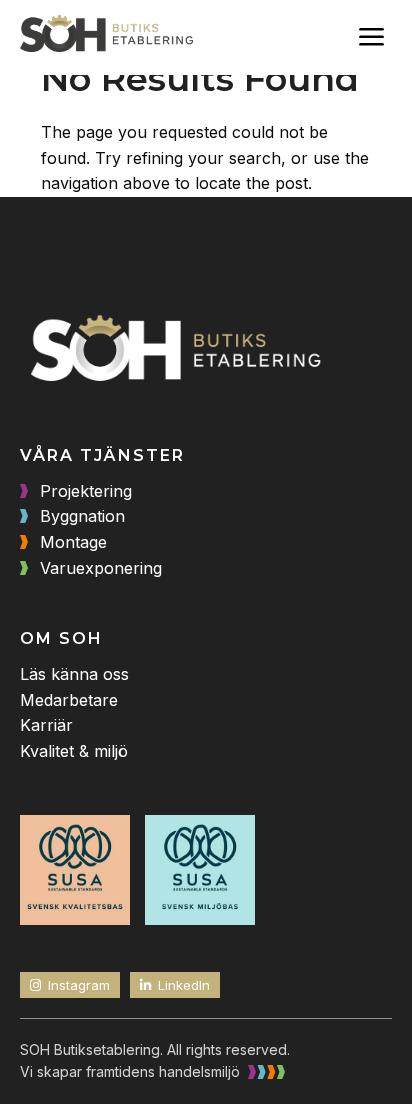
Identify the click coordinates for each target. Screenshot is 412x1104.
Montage (73, 542)
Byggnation (82, 516)
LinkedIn (184, 985)
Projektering (86, 491)
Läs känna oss (74, 674)
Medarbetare (69, 700)
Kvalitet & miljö (74, 751)
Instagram (79, 985)
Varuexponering (101, 568)
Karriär (46, 725)
